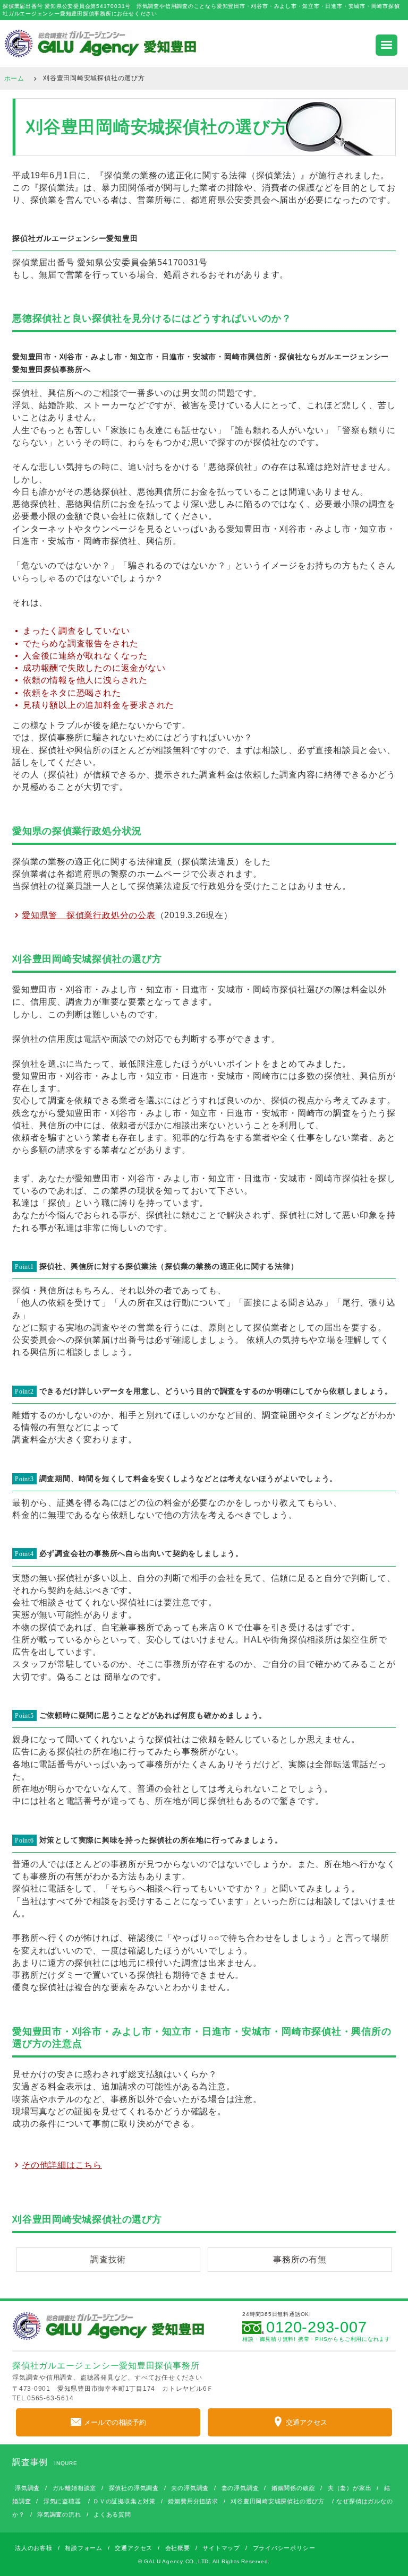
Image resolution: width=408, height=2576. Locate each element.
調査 (101, 1328)
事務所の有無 (300, 2259)
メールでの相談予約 (115, 2422)
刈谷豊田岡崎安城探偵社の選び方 (278, 2501)
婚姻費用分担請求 (193, 2501)
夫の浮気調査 (190, 2488)
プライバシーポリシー (284, 2548)
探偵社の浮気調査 (134, 2488)
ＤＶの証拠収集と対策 (124, 2501)
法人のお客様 (34, 2548)
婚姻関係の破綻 (293, 2488)
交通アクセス (307, 2422)
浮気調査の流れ (59, 2514)
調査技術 (108, 2259)
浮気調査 (27, 2488)
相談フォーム (84, 2548)
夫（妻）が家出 (350, 2488)
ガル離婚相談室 (74, 2488)
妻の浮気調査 (240, 2488)
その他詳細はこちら (62, 2164)
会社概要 (178, 2548)
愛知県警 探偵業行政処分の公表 (89, 914)
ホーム (14, 78)
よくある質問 (112, 2514)
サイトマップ (221, 2548)
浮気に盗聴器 (62, 2501)
